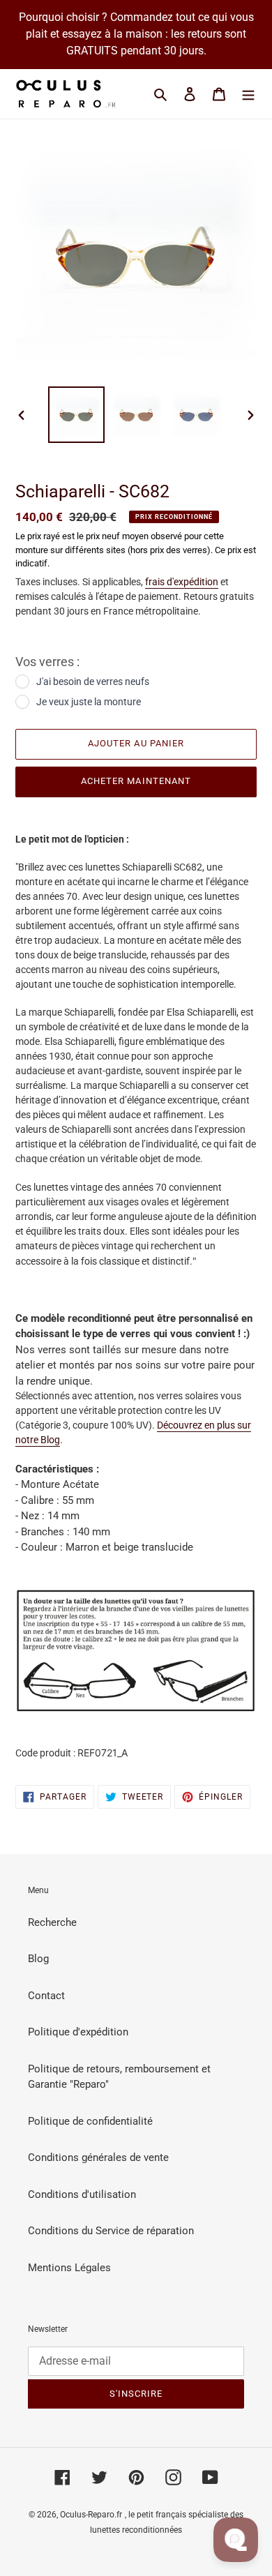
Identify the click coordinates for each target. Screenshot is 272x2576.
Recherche (52, 1922)
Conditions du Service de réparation (111, 2231)
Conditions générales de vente (98, 2157)
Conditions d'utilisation (82, 2194)
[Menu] (248, 94)
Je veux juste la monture (89, 702)
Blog (38, 1959)
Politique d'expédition (78, 2032)
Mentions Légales (69, 2268)
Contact (46, 1996)
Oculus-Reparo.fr (91, 2515)
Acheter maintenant (136, 781)
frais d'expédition (182, 582)
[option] (77, 415)
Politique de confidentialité (90, 2121)
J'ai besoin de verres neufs (93, 681)
